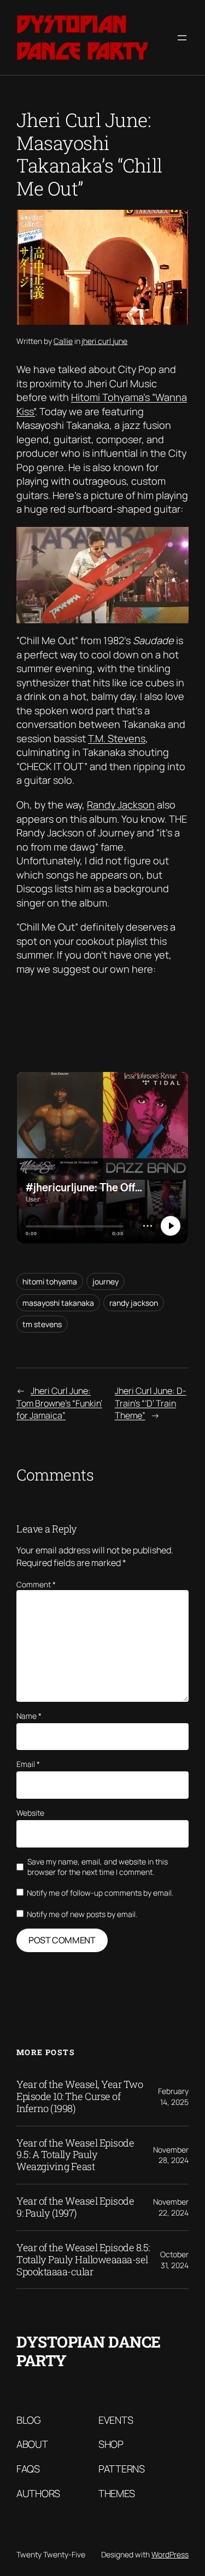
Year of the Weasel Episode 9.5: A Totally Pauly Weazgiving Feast (75, 2155)
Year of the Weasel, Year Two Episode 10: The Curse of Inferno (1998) (80, 2097)
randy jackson (134, 1303)
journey (106, 1281)
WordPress (170, 2554)
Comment (36, 1584)
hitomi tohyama (50, 1281)
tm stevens (42, 1324)
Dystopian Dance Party (82, 38)
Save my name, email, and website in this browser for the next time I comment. (98, 1867)
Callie (63, 341)
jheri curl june (104, 341)
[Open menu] (182, 38)
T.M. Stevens (117, 738)
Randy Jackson (121, 805)
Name (29, 1716)
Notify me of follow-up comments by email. (100, 1893)
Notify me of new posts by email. (82, 1914)
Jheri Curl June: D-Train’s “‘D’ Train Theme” (151, 1403)
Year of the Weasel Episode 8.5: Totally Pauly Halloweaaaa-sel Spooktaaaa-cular (83, 2260)
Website (30, 1813)
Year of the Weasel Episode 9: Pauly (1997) (75, 2207)
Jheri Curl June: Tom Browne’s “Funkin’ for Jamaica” (59, 1403)
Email (28, 1764)
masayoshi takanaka (58, 1303)
